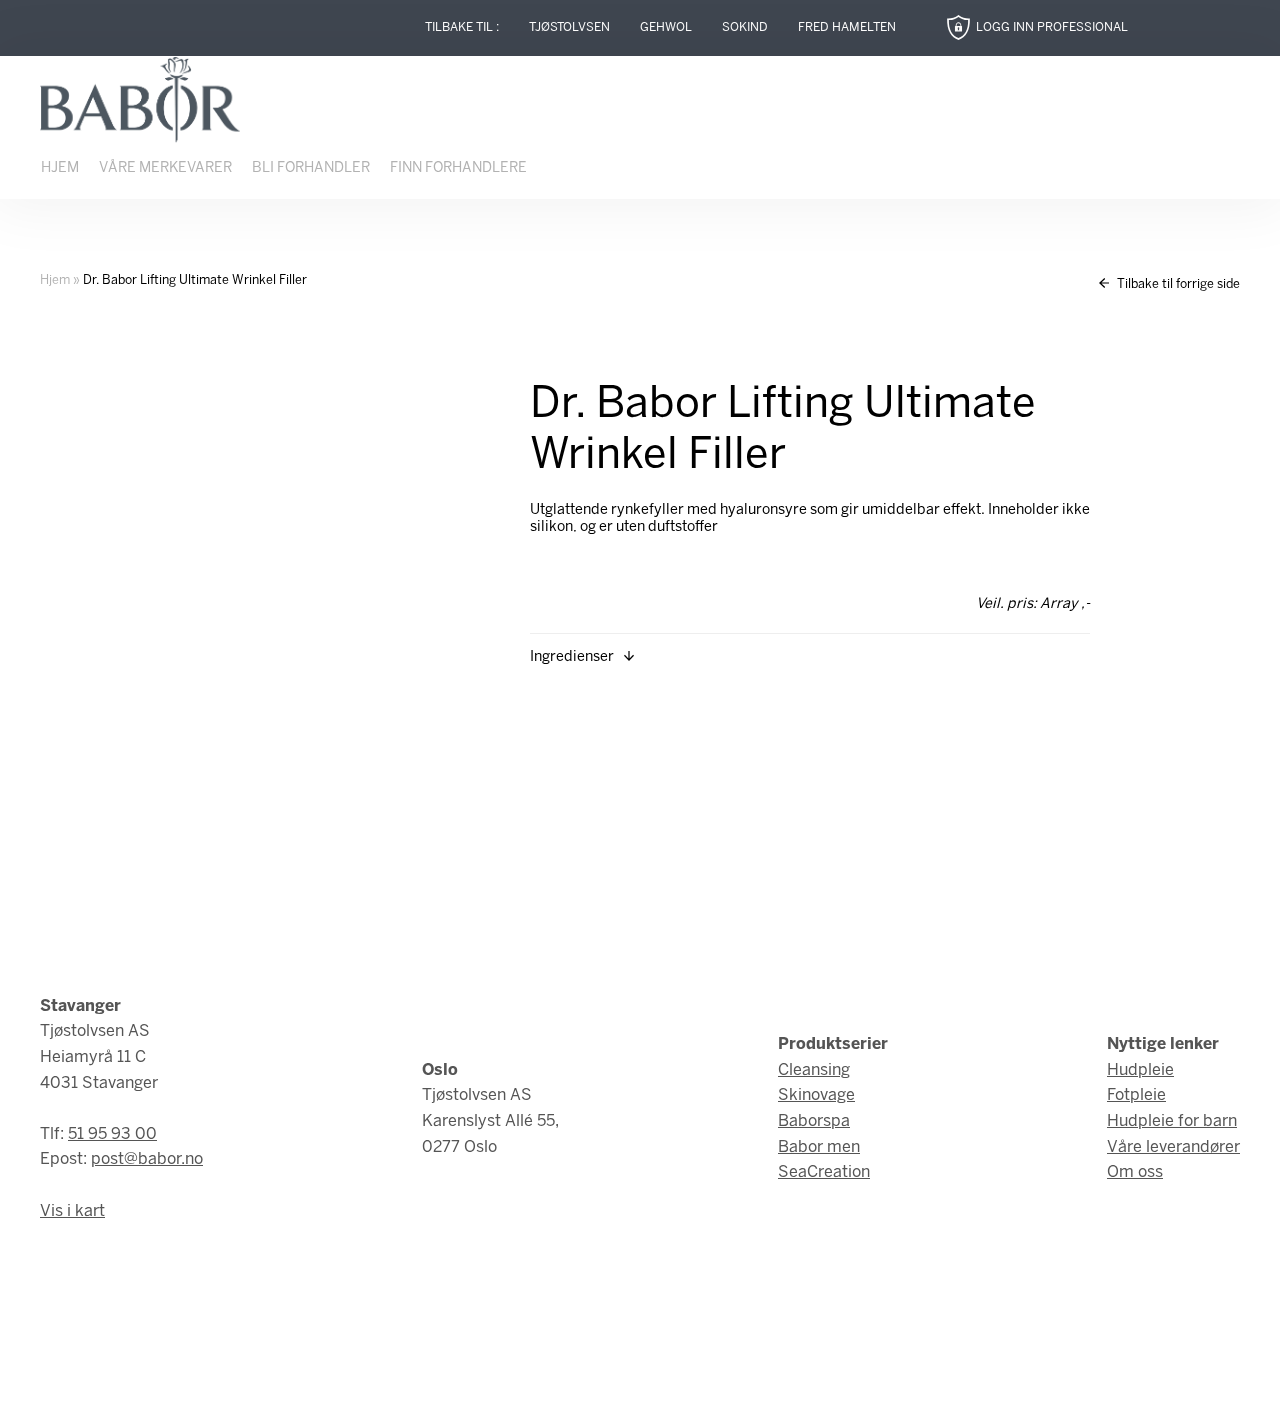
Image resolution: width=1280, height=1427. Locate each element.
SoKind (745, 27)
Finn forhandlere (458, 168)
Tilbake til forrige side (1177, 284)
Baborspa (814, 1121)
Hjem (60, 168)
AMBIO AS (813, 1397)
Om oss (1135, 1172)
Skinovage (816, 1095)
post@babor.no (147, 1159)
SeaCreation (824, 1172)
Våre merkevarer (165, 168)
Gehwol (666, 27)
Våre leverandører (1173, 1147)
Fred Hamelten (847, 27)
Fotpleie (1136, 1095)
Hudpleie (1140, 1070)
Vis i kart (72, 1211)
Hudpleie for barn (1172, 1121)
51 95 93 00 (112, 1134)
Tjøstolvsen (569, 27)
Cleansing (814, 1070)
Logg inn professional (1052, 27)
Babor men (819, 1147)
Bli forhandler (311, 168)
